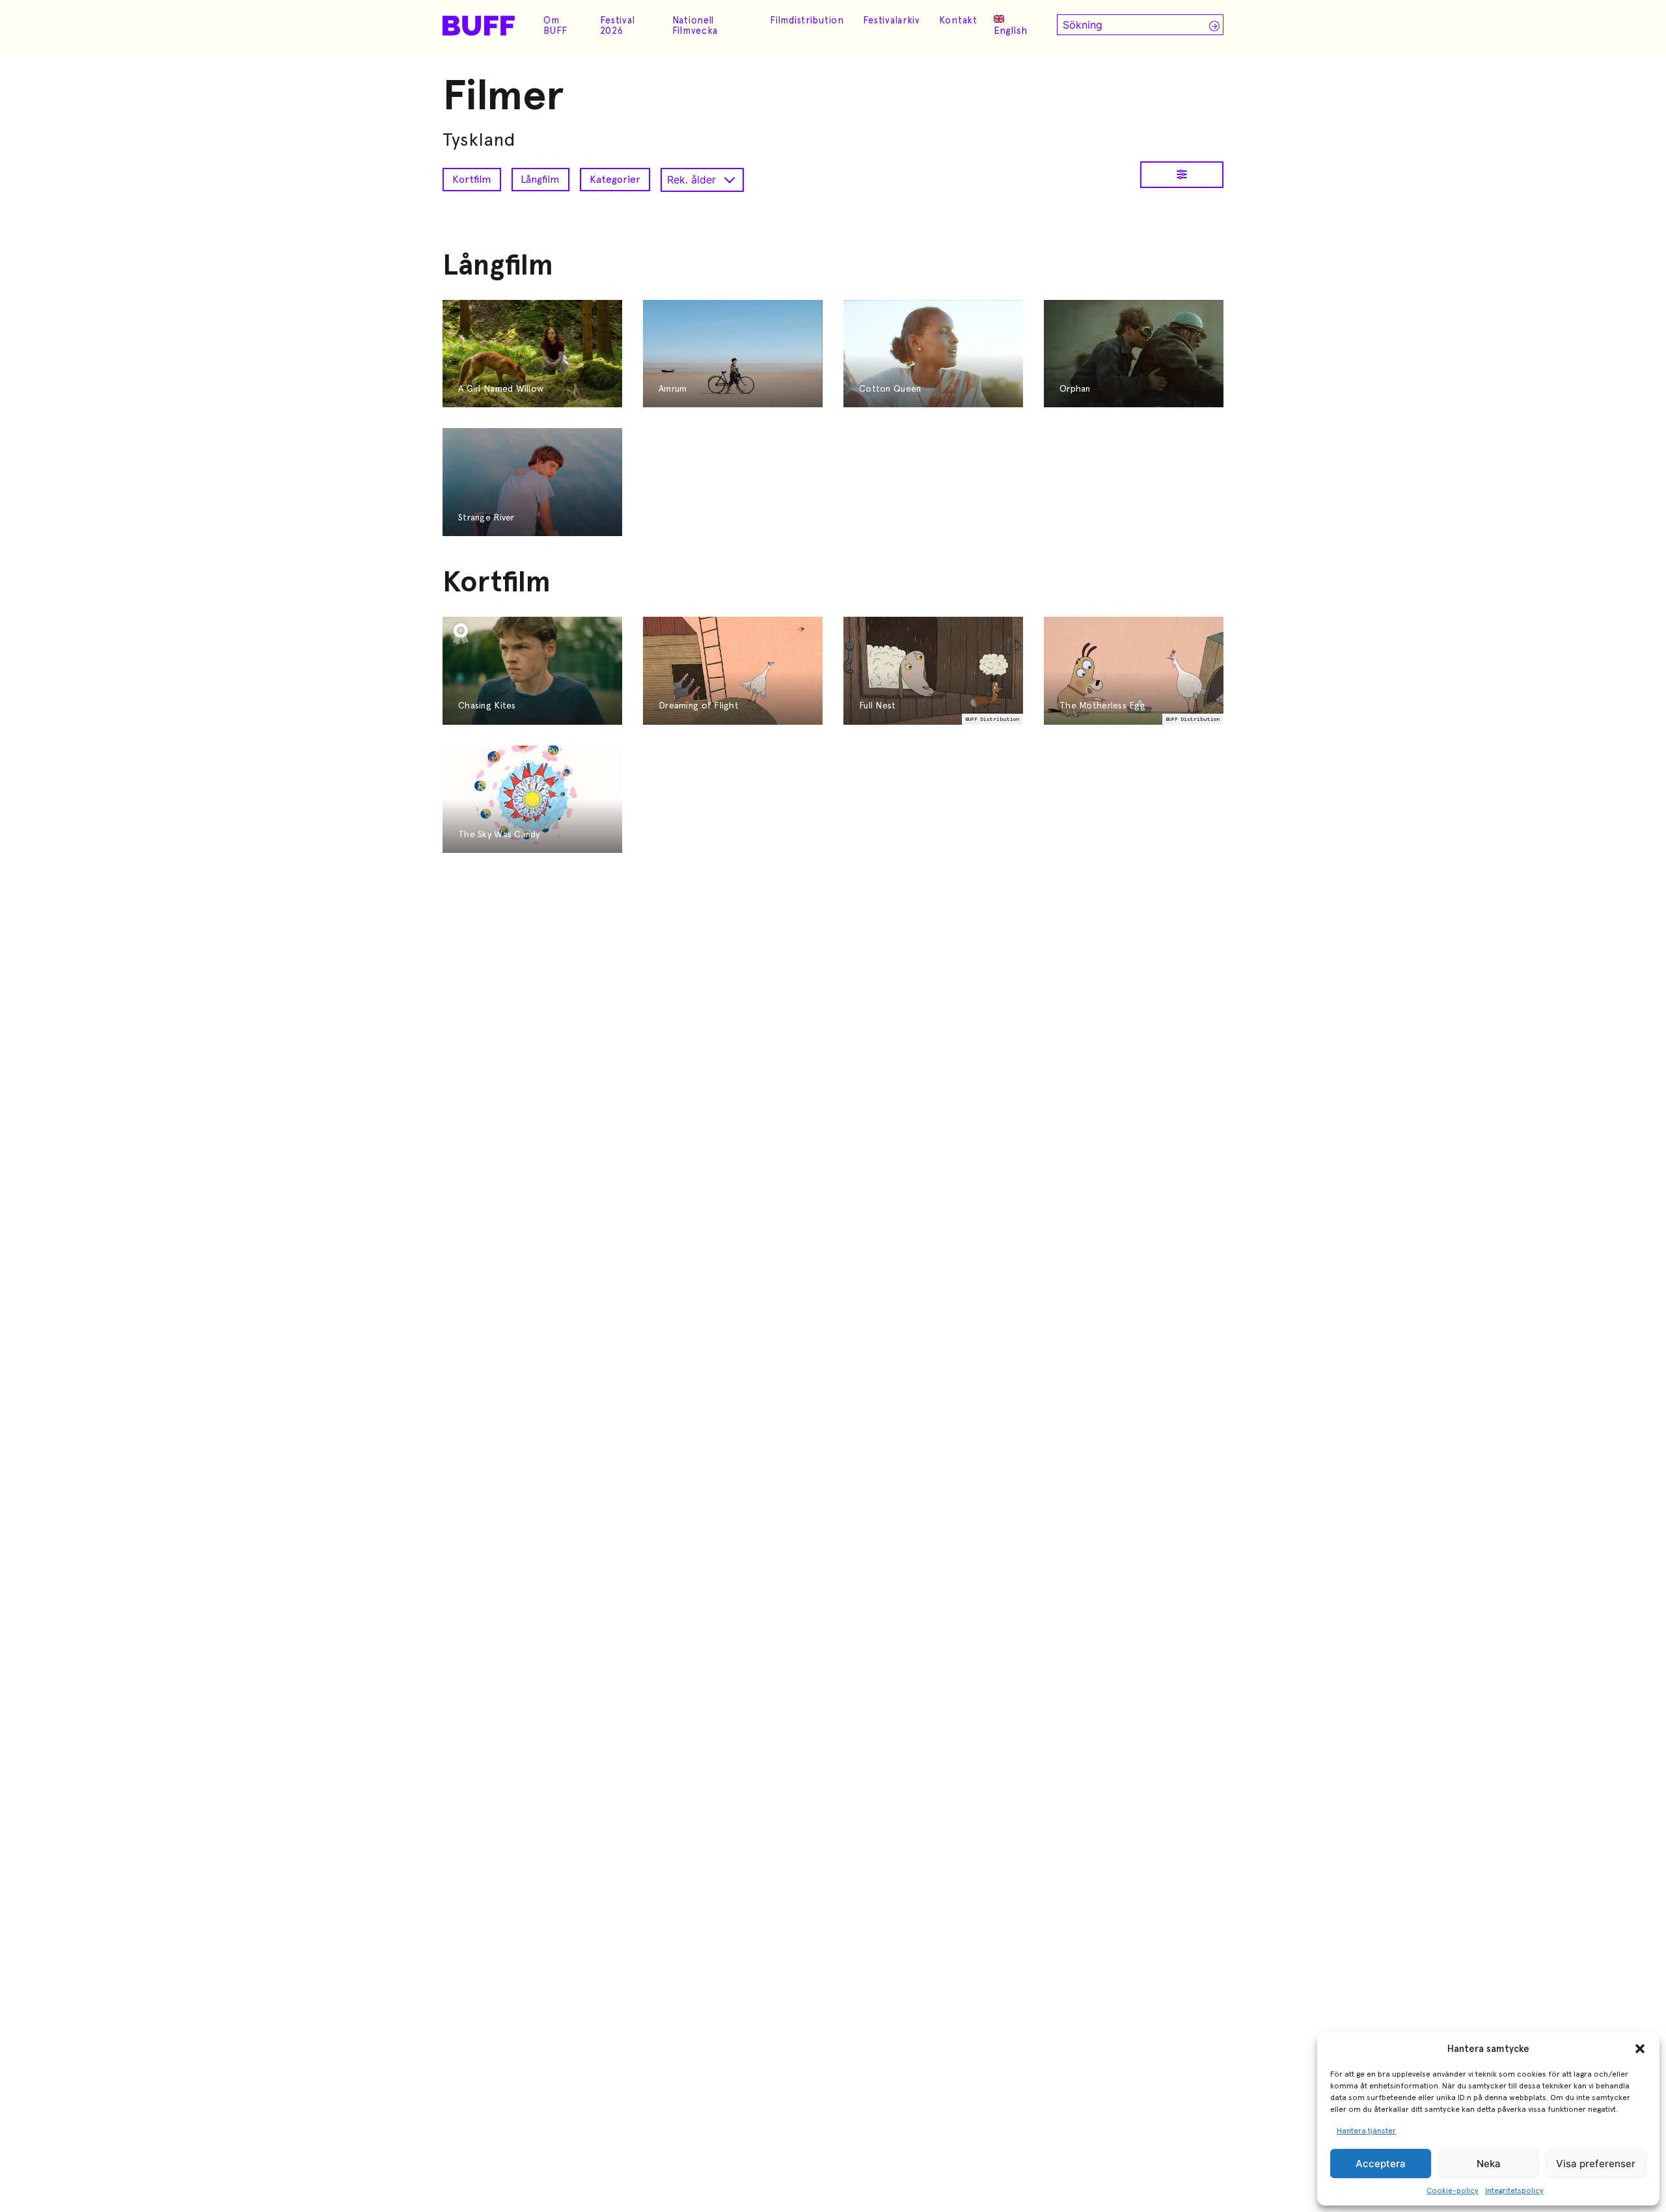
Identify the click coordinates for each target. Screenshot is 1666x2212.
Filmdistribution (807, 20)
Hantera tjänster (1366, 2131)
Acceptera (1381, 2164)
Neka (1489, 2164)
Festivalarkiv (892, 20)
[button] (1640, 2049)
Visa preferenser (1596, 2164)
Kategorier (615, 179)
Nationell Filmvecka (695, 25)
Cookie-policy (1453, 2191)
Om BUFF (555, 25)
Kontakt (958, 20)
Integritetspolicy (1514, 2191)
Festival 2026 (618, 25)
